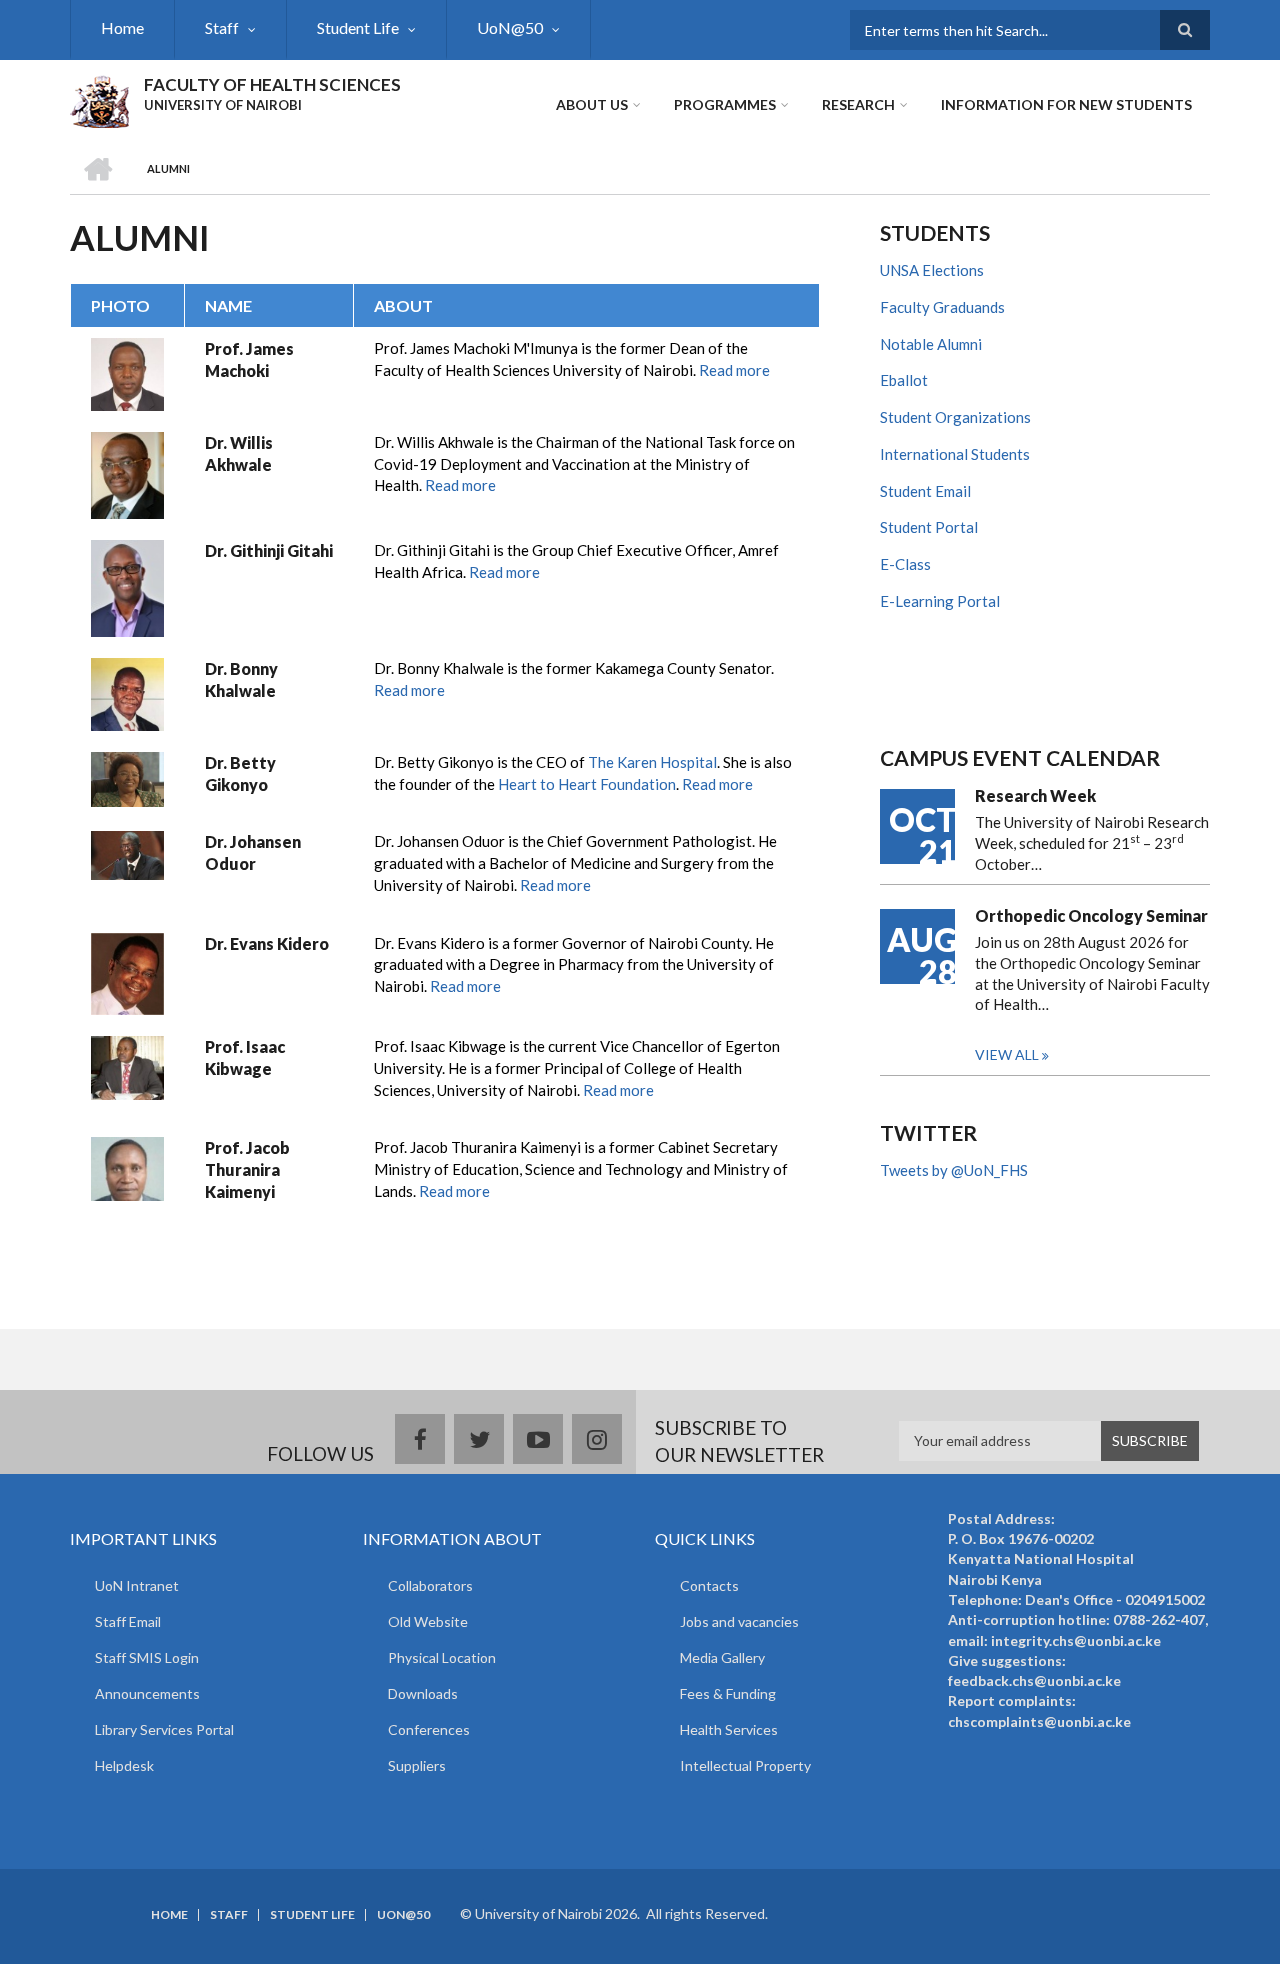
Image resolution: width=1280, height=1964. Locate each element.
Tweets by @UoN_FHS (954, 1170)
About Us (592, 104)
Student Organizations (955, 417)
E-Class (905, 564)
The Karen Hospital (652, 762)
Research (858, 104)
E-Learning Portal (940, 601)
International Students (955, 454)
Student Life (358, 27)
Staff (222, 27)
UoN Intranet (137, 1585)
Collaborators (430, 1585)
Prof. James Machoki (249, 359)
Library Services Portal (164, 1729)
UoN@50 (510, 27)
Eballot (904, 380)
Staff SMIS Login (147, 1657)
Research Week (1035, 795)
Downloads (423, 1693)
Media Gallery (722, 1657)
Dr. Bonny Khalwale (241, 679)
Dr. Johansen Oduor (253, 852)
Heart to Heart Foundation (587, 784)
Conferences (429, 1729)
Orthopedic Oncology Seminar (1091, 915)
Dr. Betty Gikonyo (240, 773)
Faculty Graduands (942, 307)
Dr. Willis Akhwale (239, 453)
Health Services (729, 1729)
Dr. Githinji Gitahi (269, 550)
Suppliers (417, 1765)
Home (122, 27)
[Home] (99, 99)
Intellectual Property (745, 1765)
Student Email (925, 491)
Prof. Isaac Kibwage (245, 1057)
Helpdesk (124, 1765)
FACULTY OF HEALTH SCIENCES (272, 84)
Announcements (147, 1693)
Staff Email (128, 1621)
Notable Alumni (931, 344)
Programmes (725, 104)
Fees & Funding (728, 1693)
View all (1007, 1054)
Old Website (428, 1621)
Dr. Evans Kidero (267, 943)
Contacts (709, 1585)
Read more (734, 370)
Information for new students (1066, 104)
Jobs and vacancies (739, 1621)
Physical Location (442, 1657)
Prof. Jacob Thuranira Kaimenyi (247, 1169)
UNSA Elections (932, 270)
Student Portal (929, 527)
